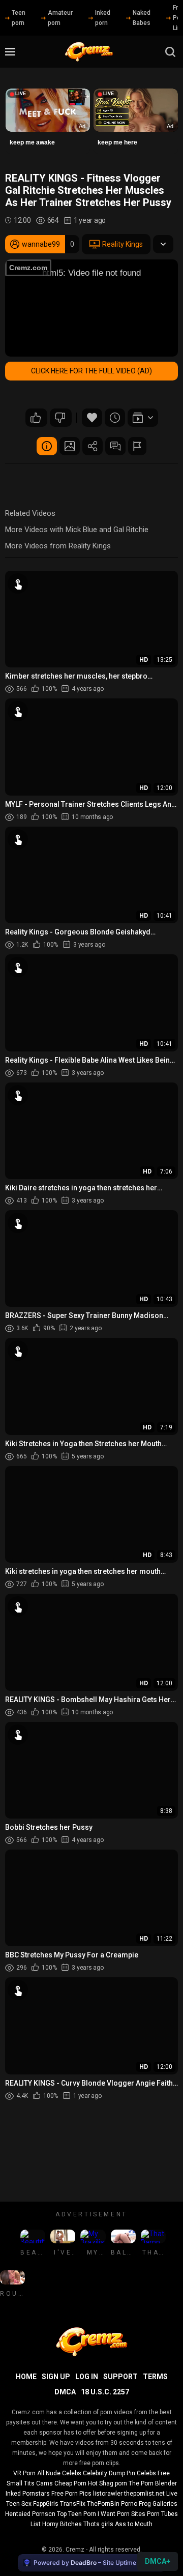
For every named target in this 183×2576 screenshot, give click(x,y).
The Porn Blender (153, 2483)
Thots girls (98, 2524)
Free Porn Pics (71, 2494)
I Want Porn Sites (121, 2514)
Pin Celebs (141, 2473)
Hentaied (18, 2514)
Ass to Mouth (134, 2524)
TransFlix (73, 2504)
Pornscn (44, 2514)
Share (93, 446)
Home (26, 2377)
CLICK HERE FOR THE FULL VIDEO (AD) (91, 371)
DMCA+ (158, 2561)
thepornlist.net (144, 2494)
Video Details (47, 446)
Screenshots (70, 446)
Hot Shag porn (108, 2483)
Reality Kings (123, 244)
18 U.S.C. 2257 (105, 2392)
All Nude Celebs (59, 2473)
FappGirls (46, 2504)
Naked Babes (142, 18)
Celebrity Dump (104, 2473)
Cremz (75, 2550)
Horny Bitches (62, 2524)
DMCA (65, 2392)
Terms (155, 2377)
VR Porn (24, 2473)
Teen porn (19, 18)
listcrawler (108, 2494)
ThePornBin (103, 2504)
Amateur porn (60, 18)
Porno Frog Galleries (149, 2504)
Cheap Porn (70, 2483)
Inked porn (103, 18)
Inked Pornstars (28, 2494)
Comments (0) (115, 446)
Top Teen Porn (77, 2514)
